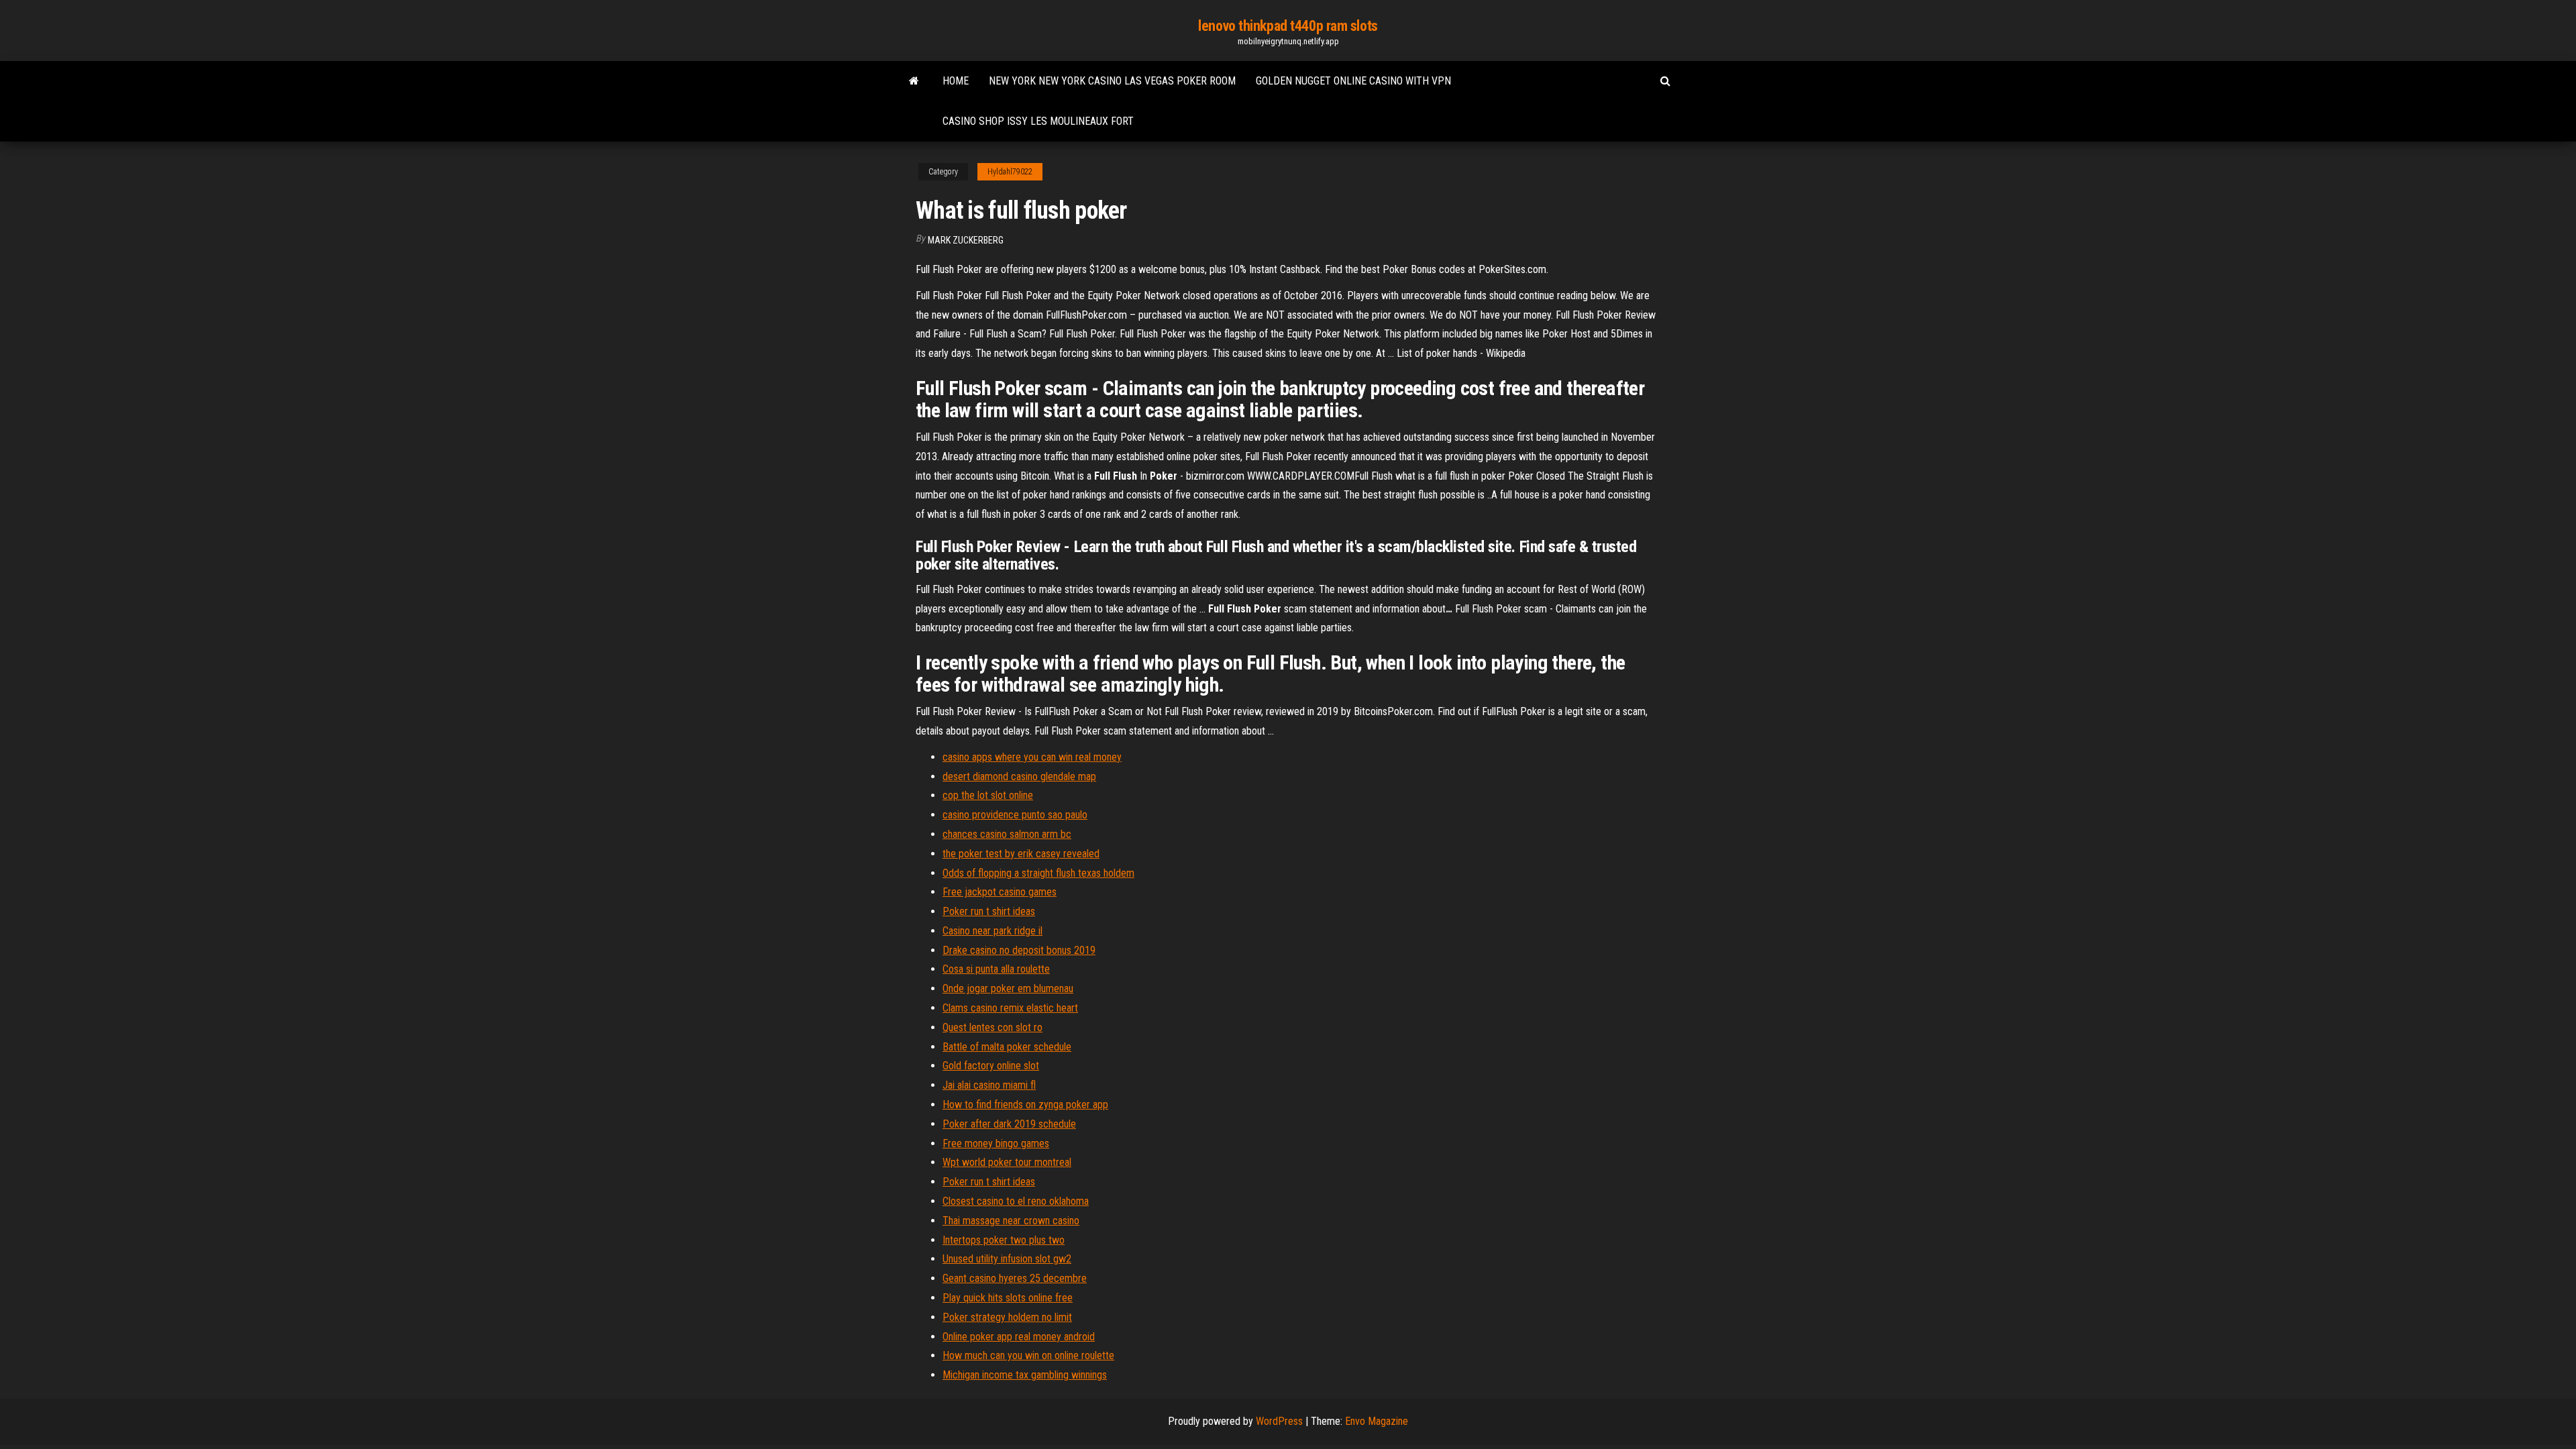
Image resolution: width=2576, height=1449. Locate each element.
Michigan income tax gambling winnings (1025, 1375)
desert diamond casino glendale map (1019, 776)
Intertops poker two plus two (1004, 1240)
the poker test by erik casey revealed (1021, 854)
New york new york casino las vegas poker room (1112, 81)
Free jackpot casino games (1000, 892)
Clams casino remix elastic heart (1010, 1008)
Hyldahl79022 (1010, 172)
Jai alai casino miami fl (989, 1085)
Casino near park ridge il (992, 931)
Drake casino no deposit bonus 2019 (1019, 950)
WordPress (1279, 1421)
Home (956, 81)
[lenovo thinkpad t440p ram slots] (914, 81)
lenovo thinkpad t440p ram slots (1288, 26)
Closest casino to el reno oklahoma (1016, 1201)
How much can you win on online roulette (1028, 1355)
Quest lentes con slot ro (992, 1027)
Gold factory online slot (991, 1066)
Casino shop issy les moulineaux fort (1038, 121)
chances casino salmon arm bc (1007, 834)
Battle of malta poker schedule (1007, 1047)
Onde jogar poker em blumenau (1008, 988)
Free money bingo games (996, 1143)
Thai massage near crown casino (1011, 1221)
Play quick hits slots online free (1008, 1298)
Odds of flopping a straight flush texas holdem (1038, 873)
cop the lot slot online (988, 795)
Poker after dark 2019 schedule (1009, 1124)
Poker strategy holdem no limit (1007, 1317)
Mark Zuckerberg (966, 240)
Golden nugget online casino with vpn (1353, 81)
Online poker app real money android (1019, 1337)
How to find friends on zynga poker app (1025, 1105)
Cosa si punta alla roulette (996, 969)
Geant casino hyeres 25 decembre (1015, 1278)
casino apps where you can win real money (1032, 757)
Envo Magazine (1377, 1421)
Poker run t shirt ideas (989, 911)
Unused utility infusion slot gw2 (1007, 1259)
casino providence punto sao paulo (1015, 815)
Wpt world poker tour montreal (1007, 1162)
